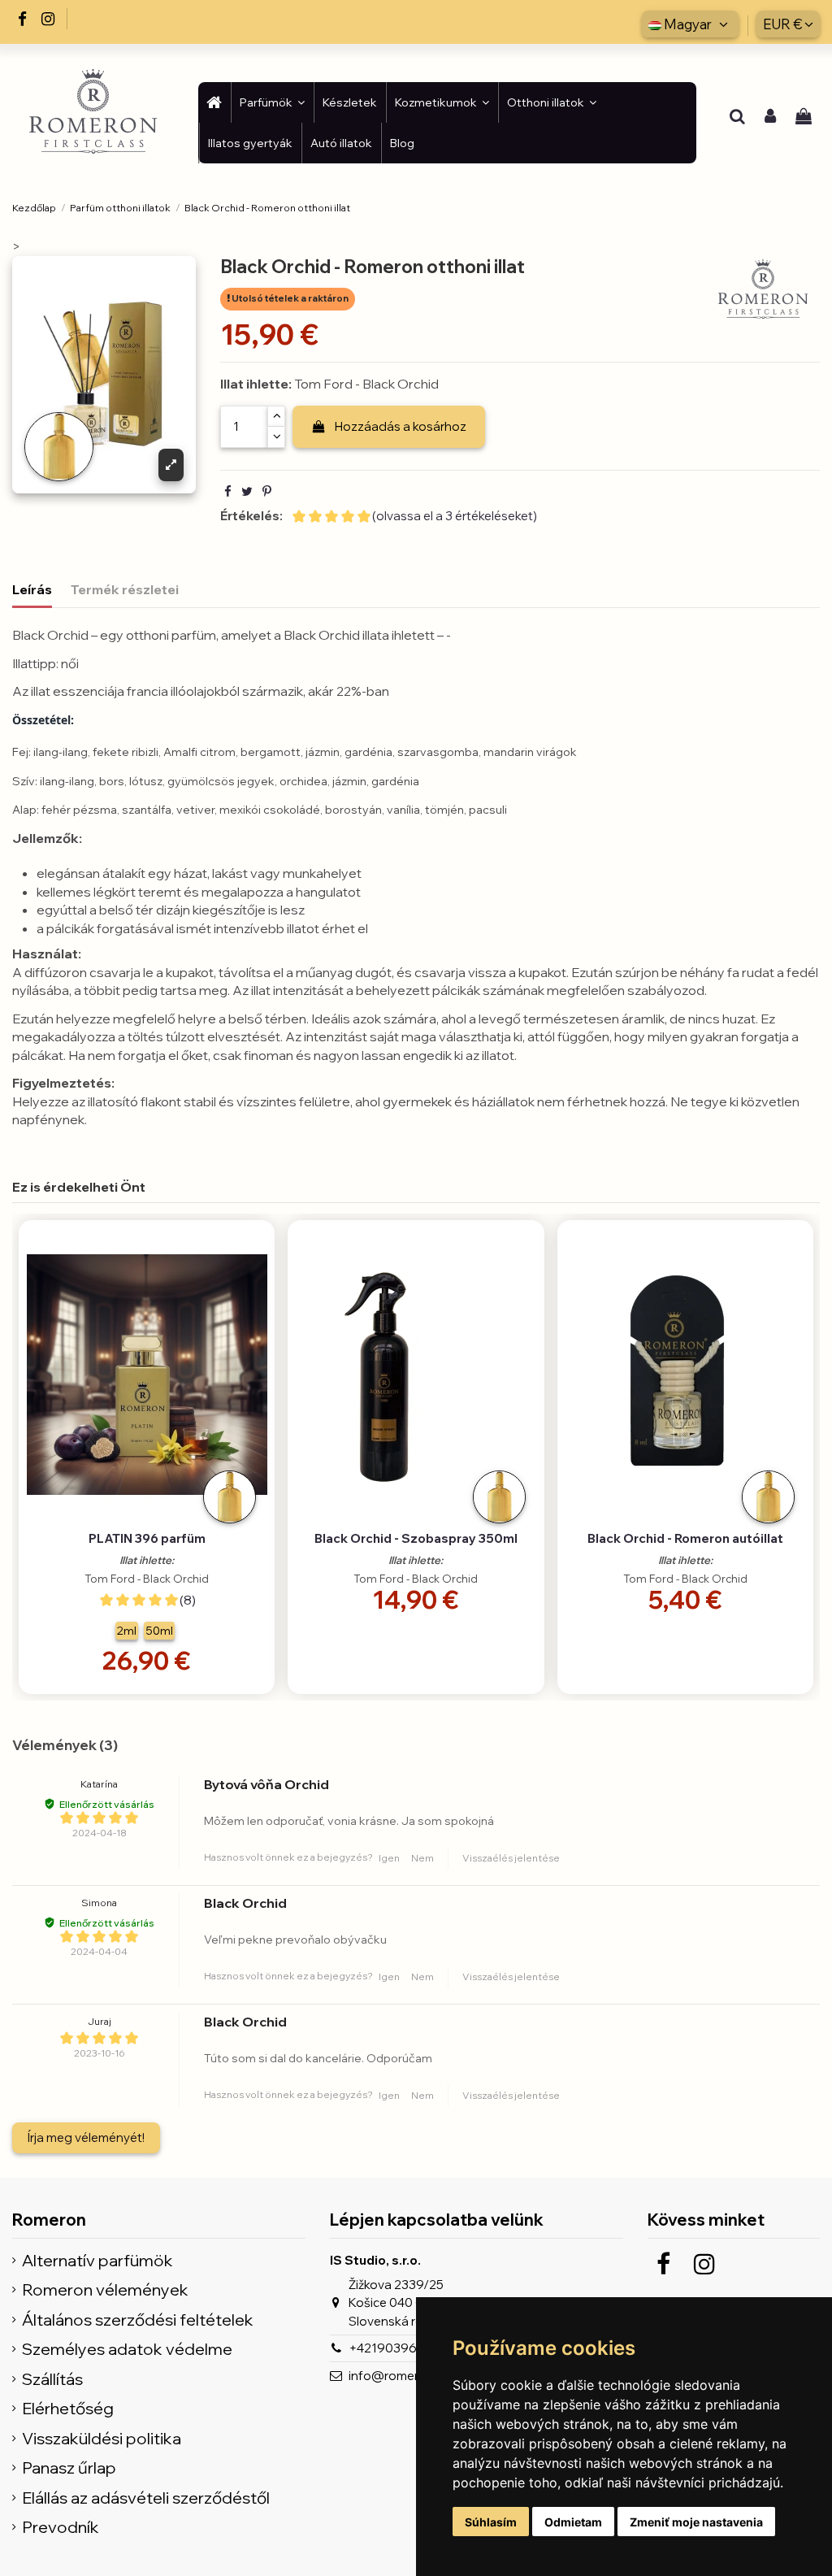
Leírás (32, 589)
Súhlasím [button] (491, 2522)
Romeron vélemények (105, 2290)
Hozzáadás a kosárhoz (401, 426)
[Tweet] (247, 491)
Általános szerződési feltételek (138, 2320)
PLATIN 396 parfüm (147, 1538)
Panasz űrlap (69, 2468)
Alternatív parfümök (97, 2261)
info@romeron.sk (399, 2376)
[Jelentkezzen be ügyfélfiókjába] (770, 118)
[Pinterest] (267, 491)
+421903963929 (398, 2348)
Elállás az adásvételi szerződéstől (146, 2498)
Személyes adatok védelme (127, 2350)
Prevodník (61, 2528)
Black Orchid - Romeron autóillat (685, 1538)
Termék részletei (125, 589)
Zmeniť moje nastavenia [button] (696, 2522)
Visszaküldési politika (102, 2439)
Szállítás (52, 2380)
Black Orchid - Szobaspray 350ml (416, 1538)
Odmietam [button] (573, 2522)
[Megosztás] (228, 491)
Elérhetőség (68, 2409)
